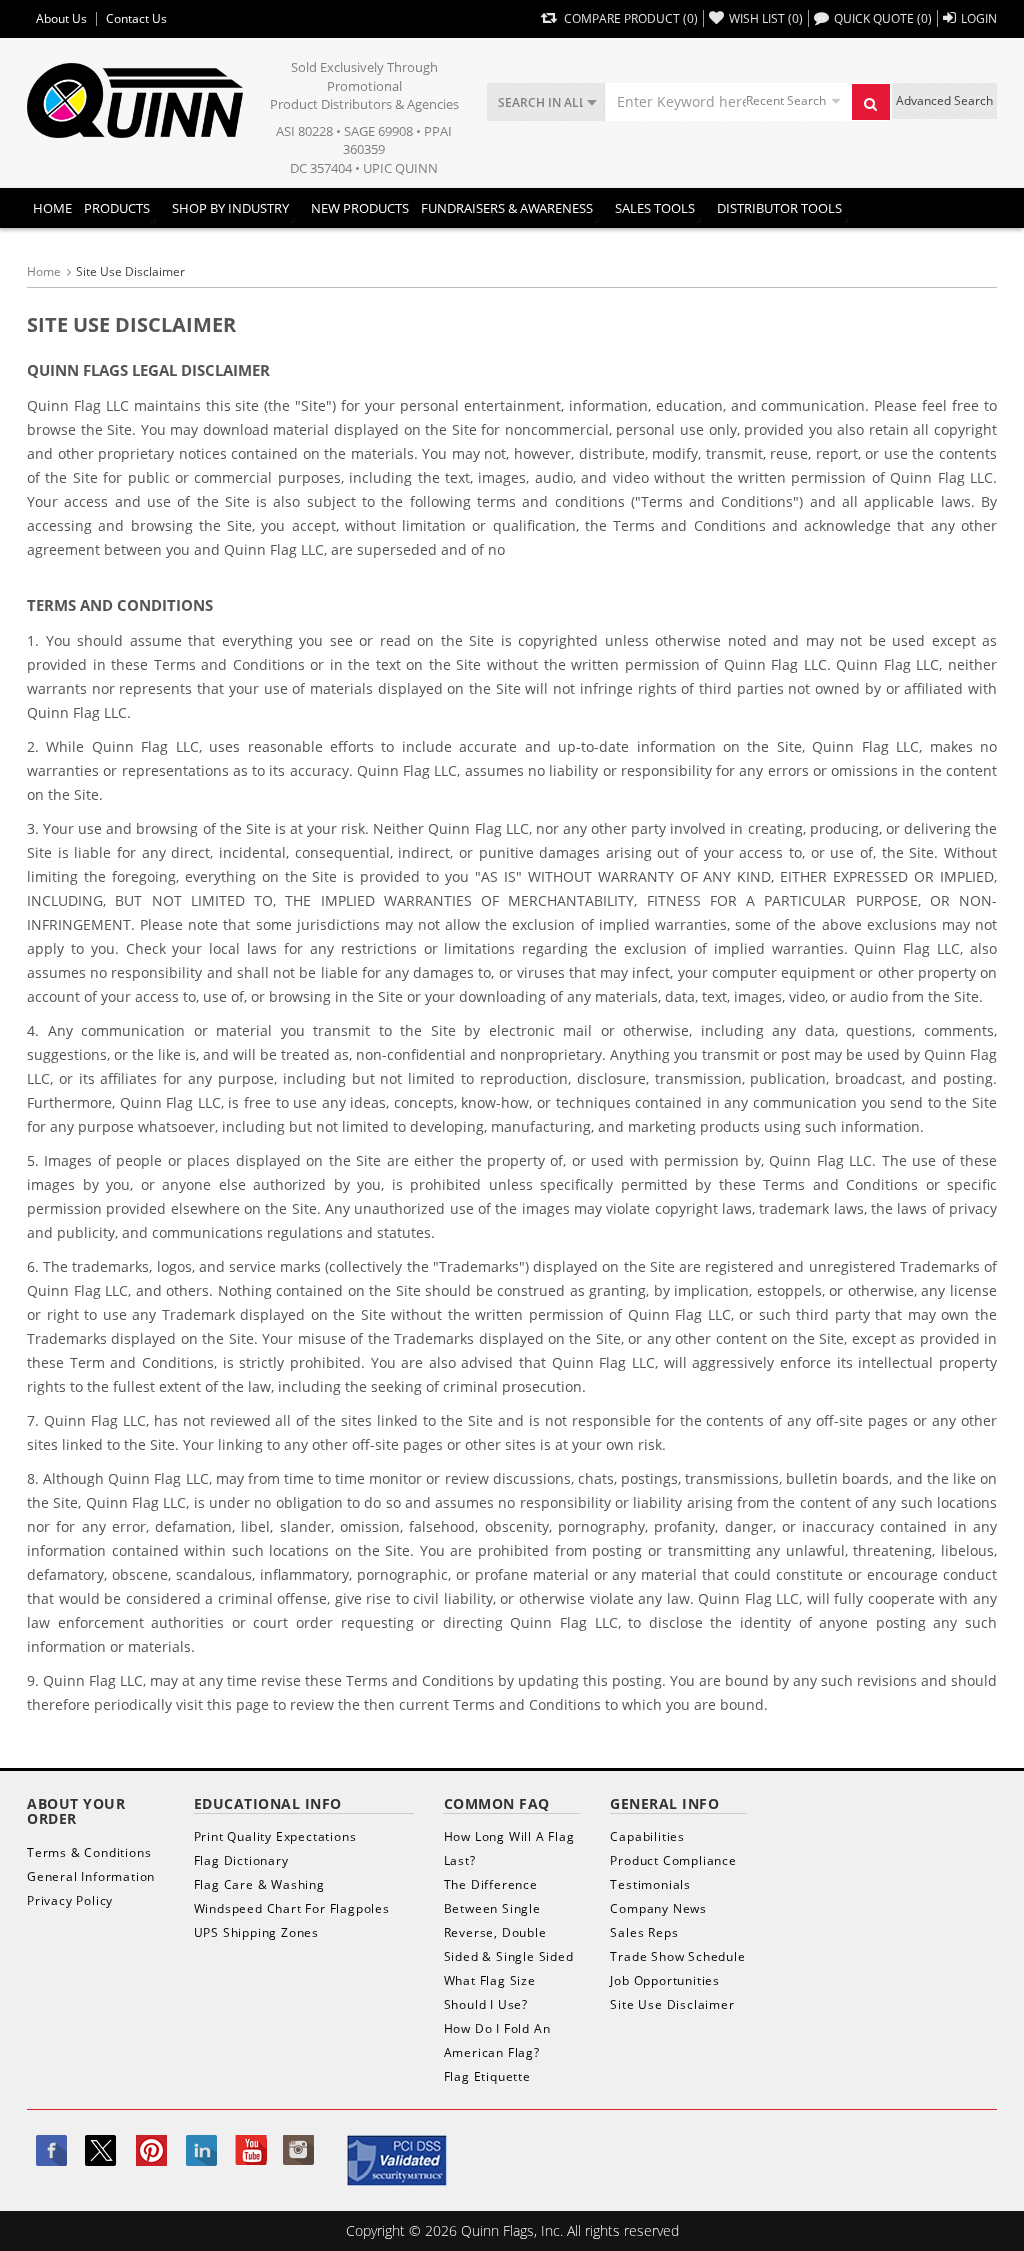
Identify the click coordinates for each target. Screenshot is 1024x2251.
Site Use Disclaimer (672, 2004)
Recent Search (786, 100)
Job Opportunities (665, 1980)
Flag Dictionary (241, 1860)
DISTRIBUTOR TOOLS (779, 208)
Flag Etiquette (487, 2076)
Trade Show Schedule (677, 1956)
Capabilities (647, 1836)
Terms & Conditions (89, 1852)
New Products (360, 208)
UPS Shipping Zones (256, 1932)
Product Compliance (673, 1860)
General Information (91, 1876)
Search (871, 102)
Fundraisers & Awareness (507, 208)
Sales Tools (655, 208)
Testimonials (650, 1884)
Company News (658, 1908)
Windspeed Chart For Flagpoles (292, 1908)
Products (117, 208)
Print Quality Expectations (275, 1836)
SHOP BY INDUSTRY (230, 208)
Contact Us (136, 19)
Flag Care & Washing (259, 1884)
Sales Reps (644, 1932)
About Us (61, 19)
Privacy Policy (70, 1900)
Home (52, 208)
